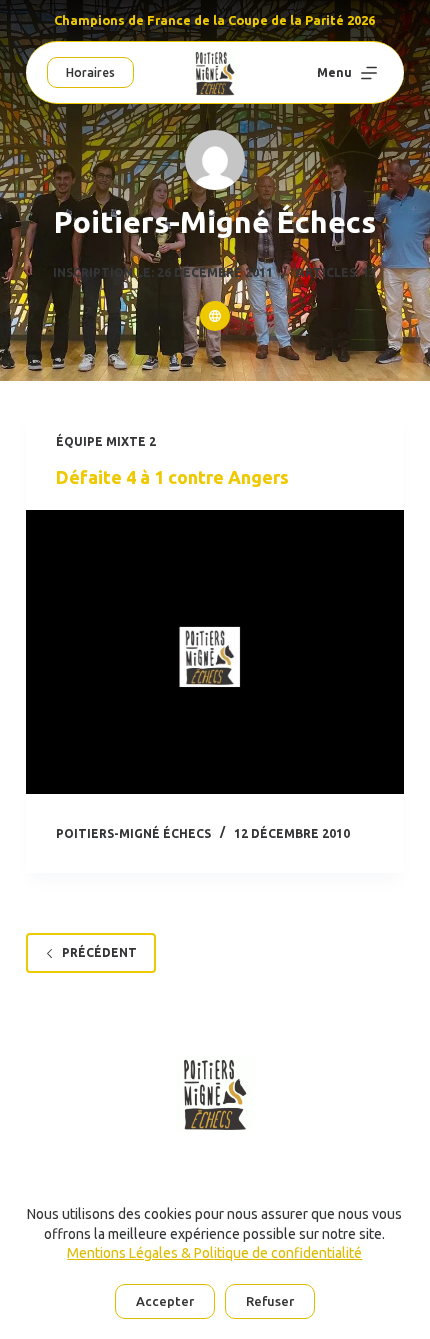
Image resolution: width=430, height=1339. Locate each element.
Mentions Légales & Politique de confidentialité (214, 1253)
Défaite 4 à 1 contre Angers (172, 477)
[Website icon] (215, 316)
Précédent (99, 952)
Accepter (165, 1301)
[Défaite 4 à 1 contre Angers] (215, 652)
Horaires (90, 72)
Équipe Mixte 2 (106, 441)
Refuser (270, 1301)
